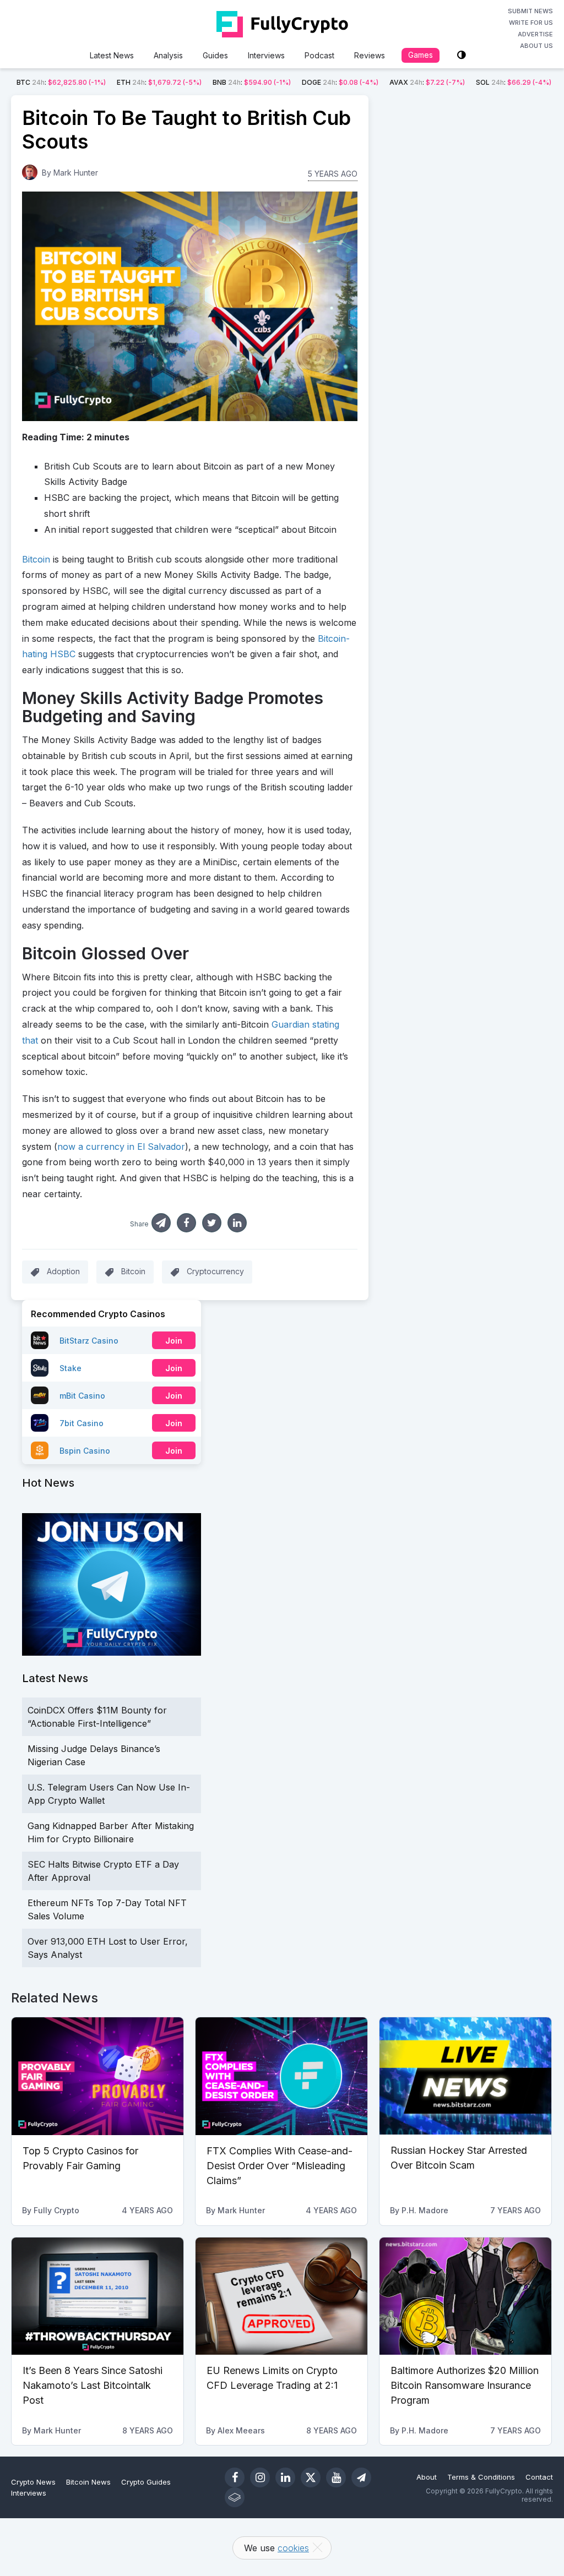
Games (421, 55)
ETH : (159, 82)
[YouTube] (336, 2477)
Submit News (530, 11)
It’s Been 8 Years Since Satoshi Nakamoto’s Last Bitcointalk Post (93, 2385)
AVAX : (427, 82)
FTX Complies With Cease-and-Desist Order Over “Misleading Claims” (280, 2166)
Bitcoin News (88, 2482)
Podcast (319, 55)
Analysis (168, 55)
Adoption (63, 1271)
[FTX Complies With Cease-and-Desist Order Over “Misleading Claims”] (281, 2076)
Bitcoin (36, 559)
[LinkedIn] (285, 2477)
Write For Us (531, 23)
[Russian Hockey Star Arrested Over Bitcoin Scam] (465, 2076)
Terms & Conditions (481, 2477)
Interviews (266, 55)
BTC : (61, 82)
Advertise (535, 34)
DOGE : (340, 82)
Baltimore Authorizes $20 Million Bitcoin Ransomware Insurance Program (465, 2385)
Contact (539, 2477)
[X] (311, 2477)
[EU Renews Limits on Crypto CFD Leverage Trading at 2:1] (281, 2296)
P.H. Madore (425, 2210)
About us (536, 46)
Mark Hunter (76, 173)
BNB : (252, 82)
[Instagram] (260, 2477)
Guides (215, 55)
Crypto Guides (146, 2482)
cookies (293, 2548)
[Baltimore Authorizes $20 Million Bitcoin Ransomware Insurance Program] (465, 2296)
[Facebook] (235, 2477)
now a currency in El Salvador (121, 1147)
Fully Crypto (56, 2210)
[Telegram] (361, 2477)
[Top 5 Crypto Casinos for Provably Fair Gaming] (97, 2076)
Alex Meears (241, 2430)
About (427, 2477)
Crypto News (33, 2482)
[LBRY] (235, 2497)
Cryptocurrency (215, 1271)
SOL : (514, 82)
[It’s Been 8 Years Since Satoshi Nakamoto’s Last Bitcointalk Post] (97, 2296)
